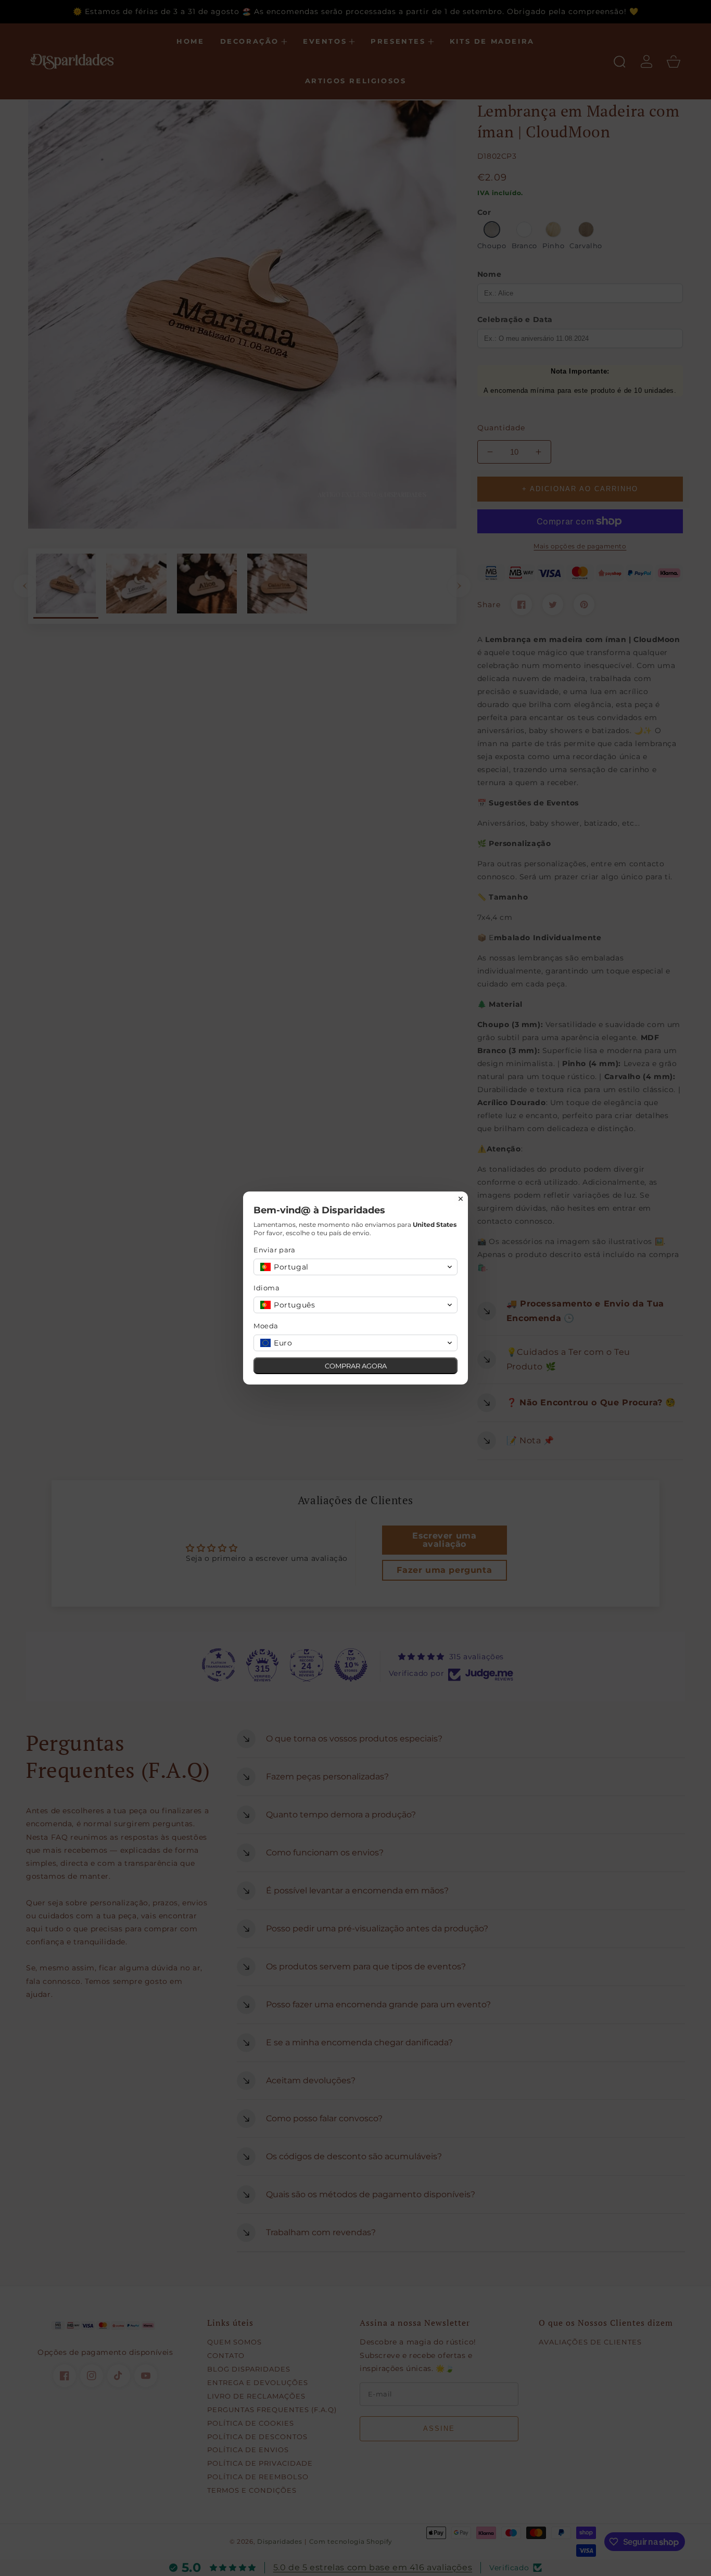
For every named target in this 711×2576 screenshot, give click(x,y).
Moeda (266, 1326)
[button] (355, 1267)
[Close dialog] (461, 1199)
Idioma (267, 1288)
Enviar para (275, 1250)
